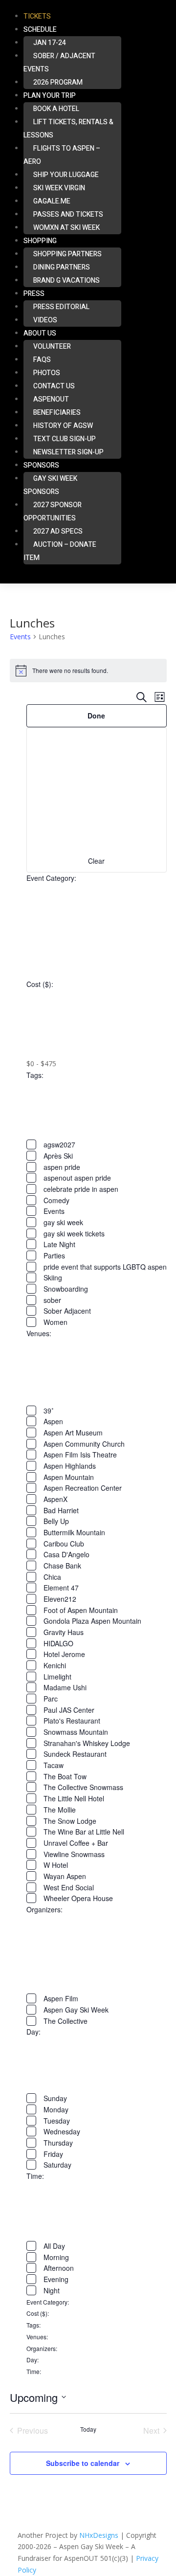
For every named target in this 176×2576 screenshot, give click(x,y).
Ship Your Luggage (66, 175)
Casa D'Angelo (66, 1554)
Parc (51, 1699)
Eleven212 (60, 1599)
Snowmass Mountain (76, 1732)
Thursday (58, 2143)
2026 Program (58, 82)
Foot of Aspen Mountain (81, 1610)
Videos (45, 320)
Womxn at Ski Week (66, 228)
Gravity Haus (64, 1632)
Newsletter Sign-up (68, 452)
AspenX (55, 1499)
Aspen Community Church (84, 1444)
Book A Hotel (56, 109)
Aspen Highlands (70, 1466)
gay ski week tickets (74, 1233)
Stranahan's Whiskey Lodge (87, 1743)
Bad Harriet (61, 1510)
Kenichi (55, 1665)
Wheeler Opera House (78, 1898)
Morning (56, 2257)
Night (52, 2290)
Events (20, 637)
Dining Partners (62, 267)
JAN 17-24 (50, 43)
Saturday (57, 2165)
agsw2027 (59, 1144)
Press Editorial (61, 307)
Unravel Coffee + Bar (76, 1843)
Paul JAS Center (69, 1710)
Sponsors (41, 465)
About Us (40, 333)
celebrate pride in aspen (81, 1189)
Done (96, 716)
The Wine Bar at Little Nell (84, 1832)
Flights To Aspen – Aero (62, 155)
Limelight (57, 1677)
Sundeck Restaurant (75, 1754)
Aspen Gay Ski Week (76, 2010)
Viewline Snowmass (74, 1854)
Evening (56, 2279)
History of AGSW (63, 426)
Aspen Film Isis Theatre (80, 1455)
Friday (53, 2154)
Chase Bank (62, 1566)
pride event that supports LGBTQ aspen (105, 1267)
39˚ (49, 1411)
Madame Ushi (65, 1687)
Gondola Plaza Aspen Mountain (92, 1621)
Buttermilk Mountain (74, 1532)
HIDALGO (58, 1643)
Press (34, 294)
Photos (47, 373)
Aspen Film (61, 1998)
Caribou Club (64, 1544)
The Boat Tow (65, 1776)
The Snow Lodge (70, 1821)
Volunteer (52, 347)
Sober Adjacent (67, 1311)
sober (52, 1300)
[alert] (88, 671)
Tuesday (57, 2121)
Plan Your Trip (50, 96)
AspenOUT (51, 399)
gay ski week (63, 1222)
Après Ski (58, 1156)
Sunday (55, 2098)
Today (88, 2429)
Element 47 (61, 1588)
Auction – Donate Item (60, 551)
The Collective (66, 2021)
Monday (56, 2109)
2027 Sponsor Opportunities (53, 512)
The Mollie (60, 1810)
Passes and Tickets (68, 214)
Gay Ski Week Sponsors (50, 485)
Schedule (40, 30)
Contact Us (54, 386)
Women (55, 1322)
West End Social (69, 1887)
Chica (52, 1577)
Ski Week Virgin (59, 188)
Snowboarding (66, 1289)
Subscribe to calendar (83, 2463)
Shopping (40, 241)
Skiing (53, 1277)
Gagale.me (52, 201)
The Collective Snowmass (83, 1787)
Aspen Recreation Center (83, 1488)
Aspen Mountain (69, 1477)
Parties (54, 1255)
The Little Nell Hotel (74, 1798)
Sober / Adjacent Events (59, 63)
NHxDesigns (99, 2535)
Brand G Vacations (66, 280)
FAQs (42, 360)
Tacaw (54, 1765)
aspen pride (62, 1167)
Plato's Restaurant (72, 1721)
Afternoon (59, 2268)
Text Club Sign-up (65, 439)
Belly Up (56, 1521)
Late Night (59, 1244)
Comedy (56, 1200)
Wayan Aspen (65, 1876)
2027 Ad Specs (58, 531)
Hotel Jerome (64, 1654)
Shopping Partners (67, 254)
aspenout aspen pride (77, 1178)
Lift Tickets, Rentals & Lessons (68, 129)
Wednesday (62, 2131)
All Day (54, 2246)
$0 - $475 (41, 1064)
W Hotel (56, 1865)
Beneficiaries (57, 413)
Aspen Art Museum (73, 1433)
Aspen (53, 1421)
